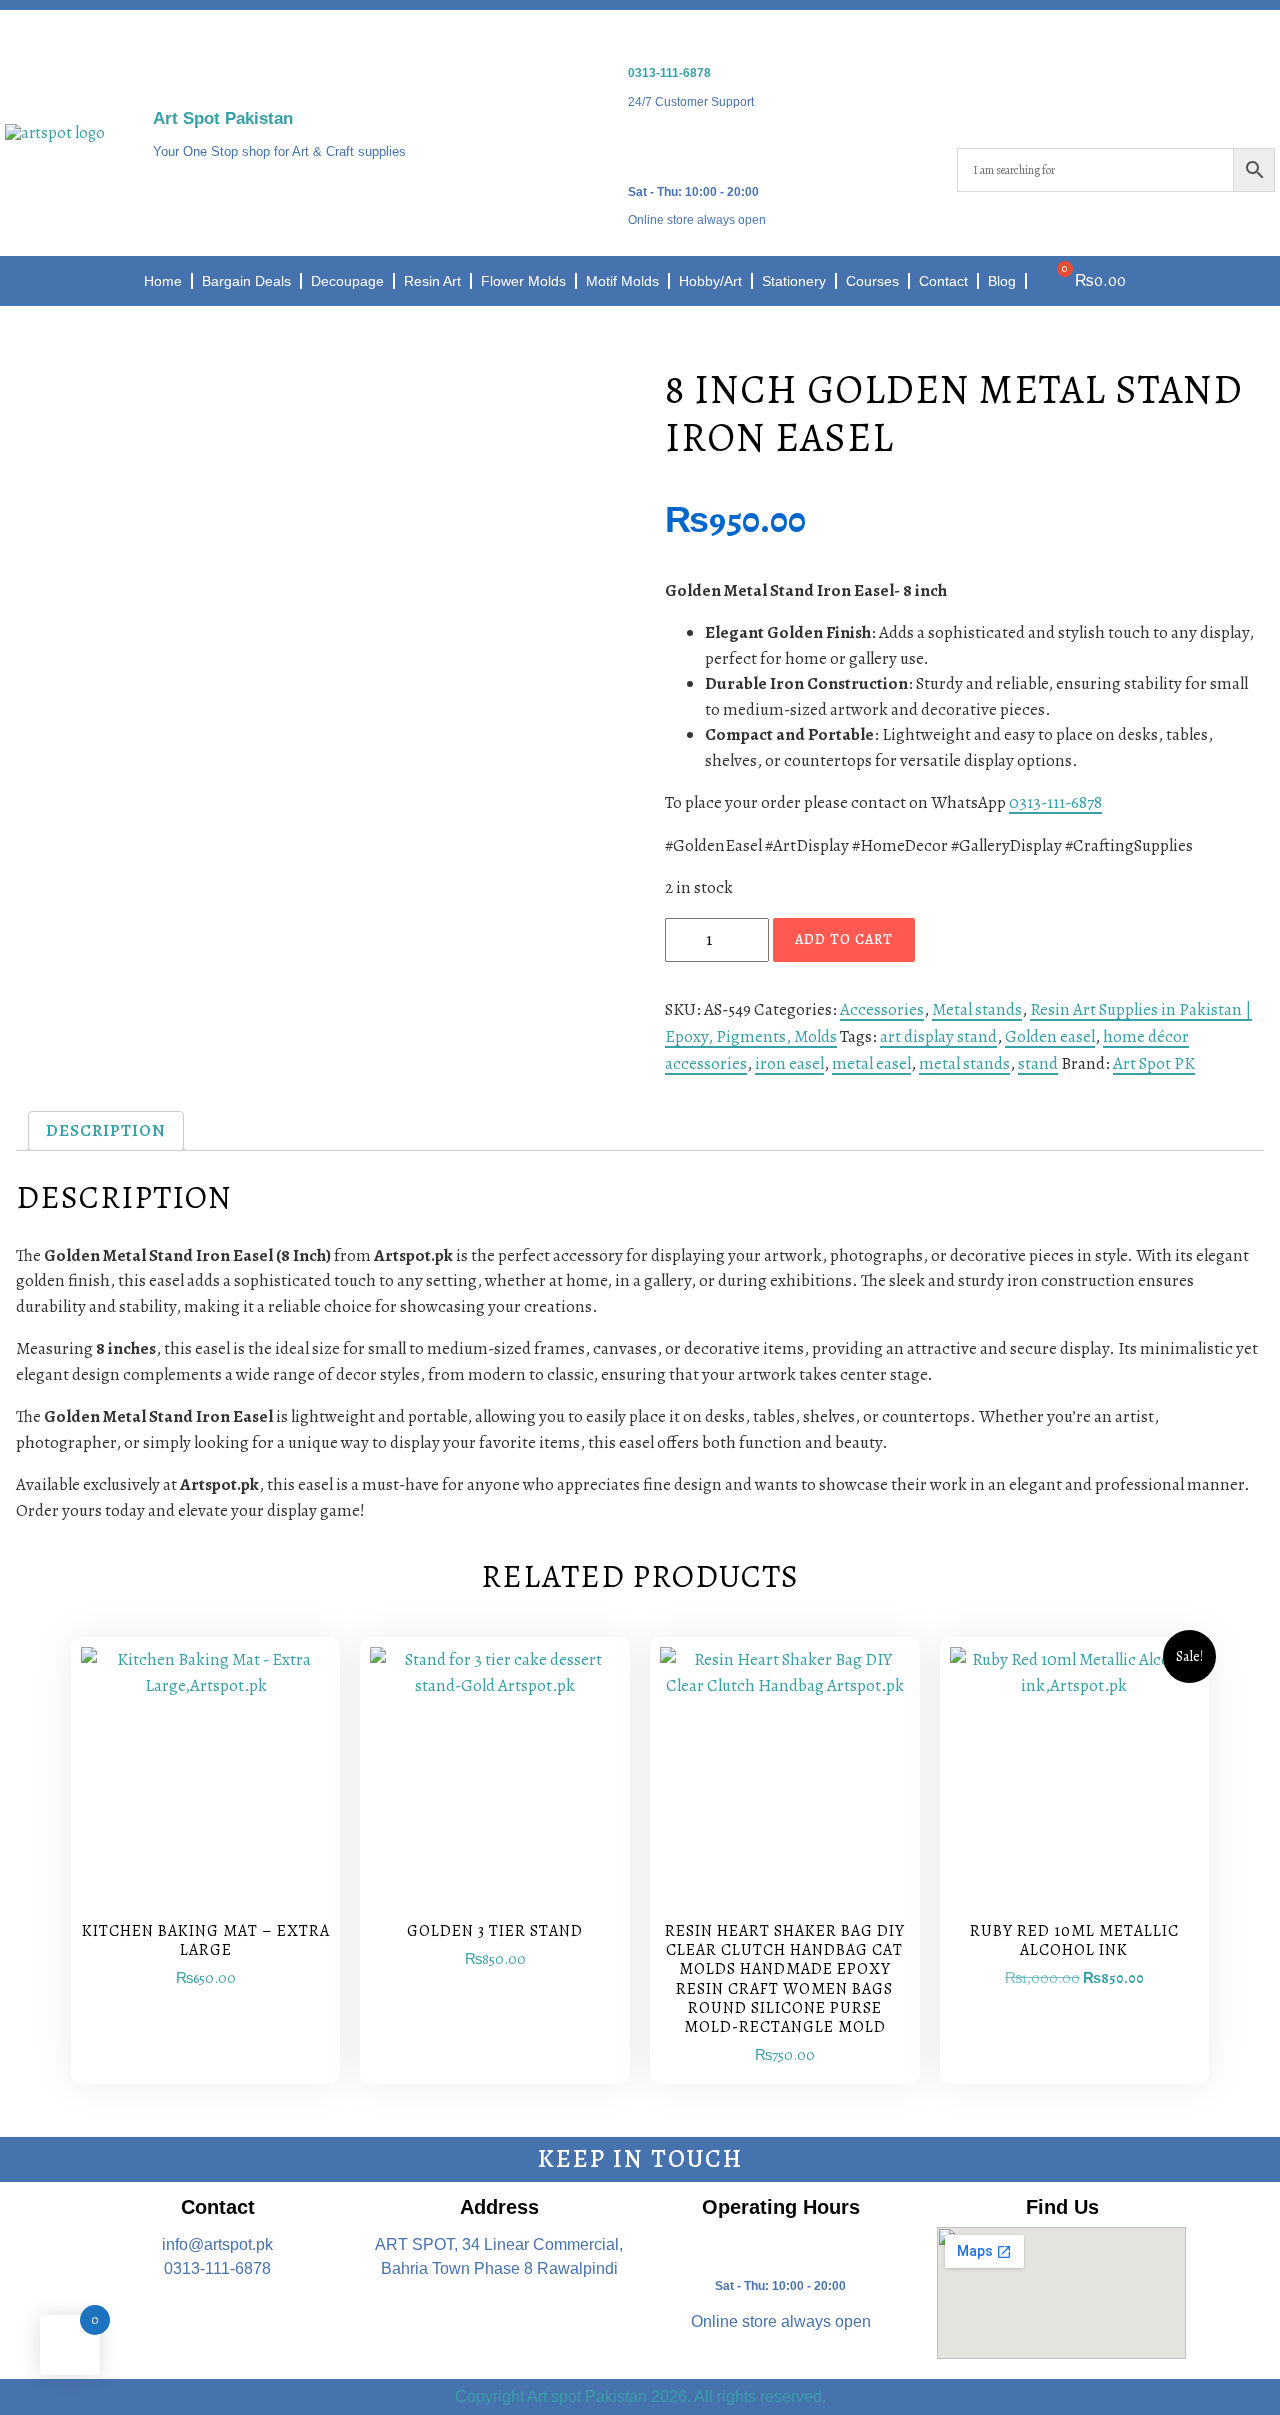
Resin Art (432, 281)
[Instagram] (1192, 99)
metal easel (871, 1063)
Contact (943, 281)
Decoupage (347, 281)
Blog (1002, 281)
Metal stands (977, 1009)
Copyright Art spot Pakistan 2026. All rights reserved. (640, 2396)
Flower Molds (523, 281)
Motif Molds (622, 281)
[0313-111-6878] (641, 38)
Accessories (882, 1009)
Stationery (794, 281)
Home (163, 281)
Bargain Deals (246, 281)
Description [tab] (106, 1130)
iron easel (789, 1063)
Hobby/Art (710, 281)
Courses (872, 281)
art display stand (938, 1036)
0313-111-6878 (669, 73)
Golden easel (1050, 1036)
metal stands (964, 1063)
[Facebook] (1134, 99)
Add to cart (844, 939)
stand (1038, 1063)
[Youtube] (1250, 99)
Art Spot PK (1154, 1063)
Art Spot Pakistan (223, 118)
